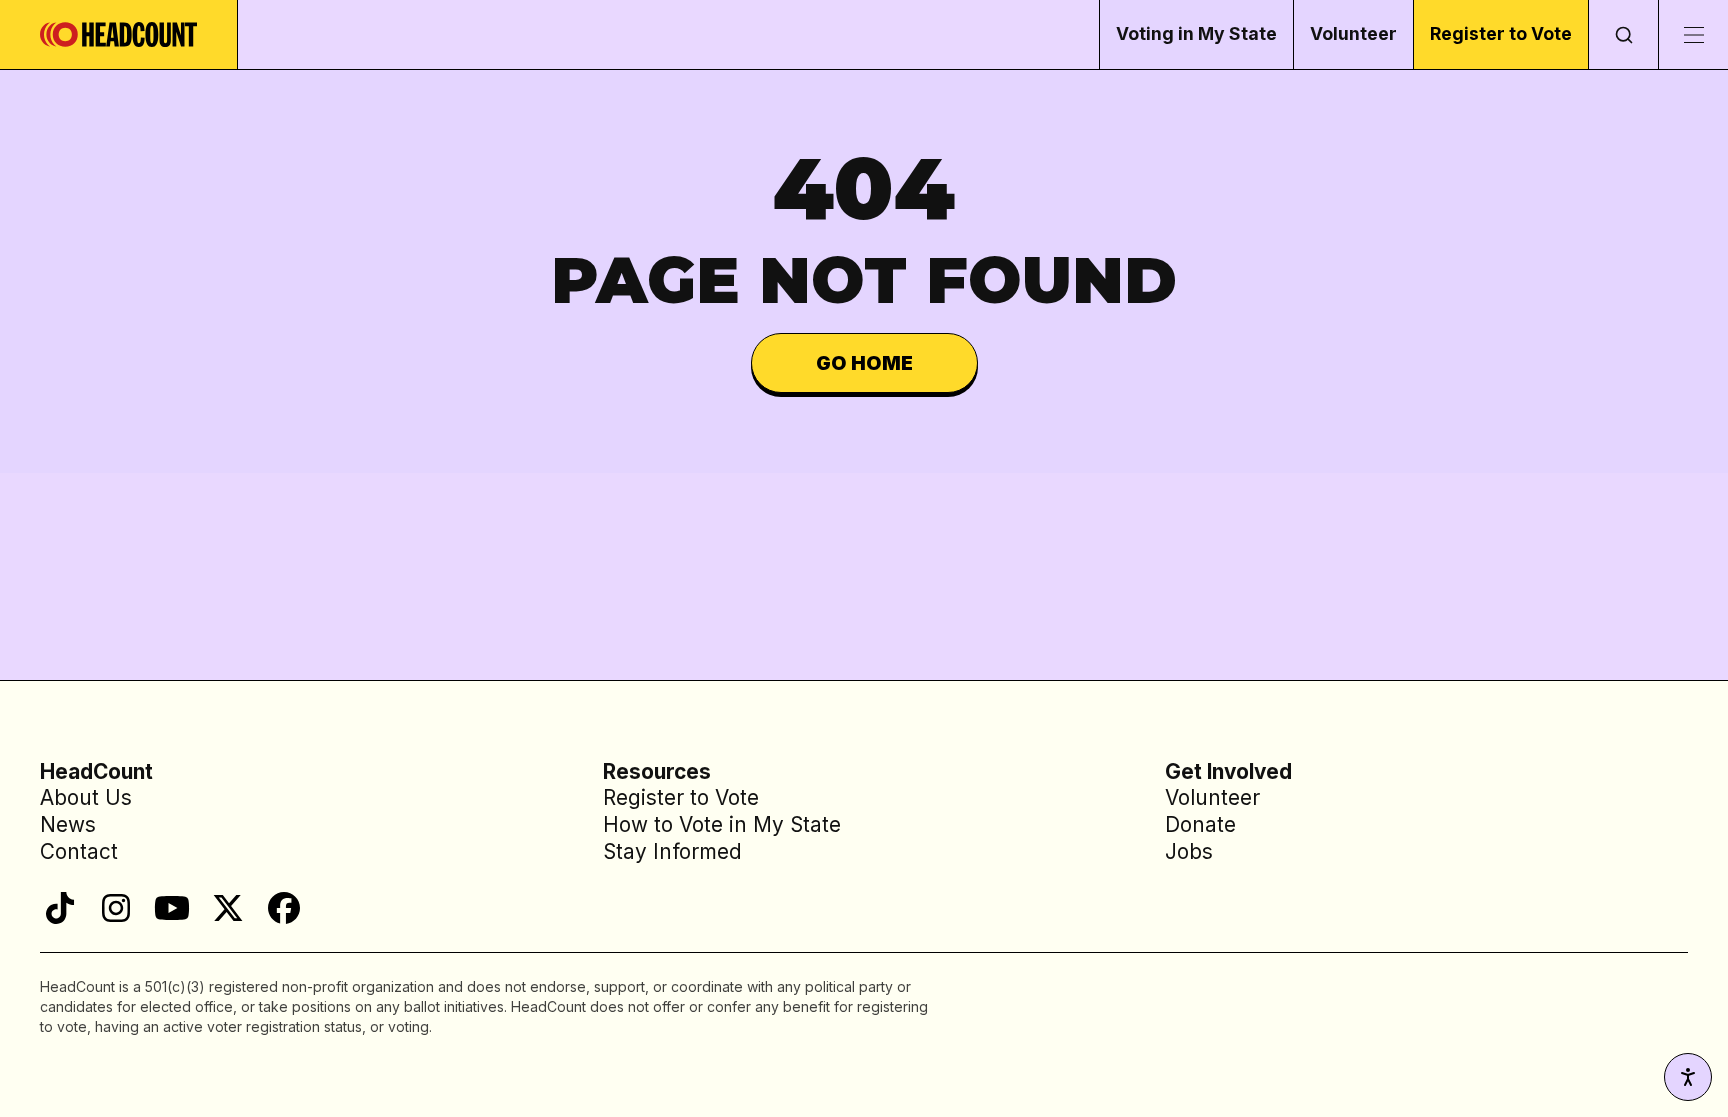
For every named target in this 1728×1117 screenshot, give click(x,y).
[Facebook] (284, 908)
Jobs (1189, 851)
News (68, 824)
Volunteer (1353, 33)
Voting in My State (1196, 33)
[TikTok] (60, 908)
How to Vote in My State (722, 824)
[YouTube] (172, 908)
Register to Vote (1501, 33)
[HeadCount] (119, 34)
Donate (1200, 824)
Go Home (864, 363)
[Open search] (1623, 34)
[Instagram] (116, 908)
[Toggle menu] (1693, 34)
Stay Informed (672, 851)
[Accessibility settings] (1688, 1077)
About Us (86, 797)
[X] (228, 908)
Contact (79, 851)
